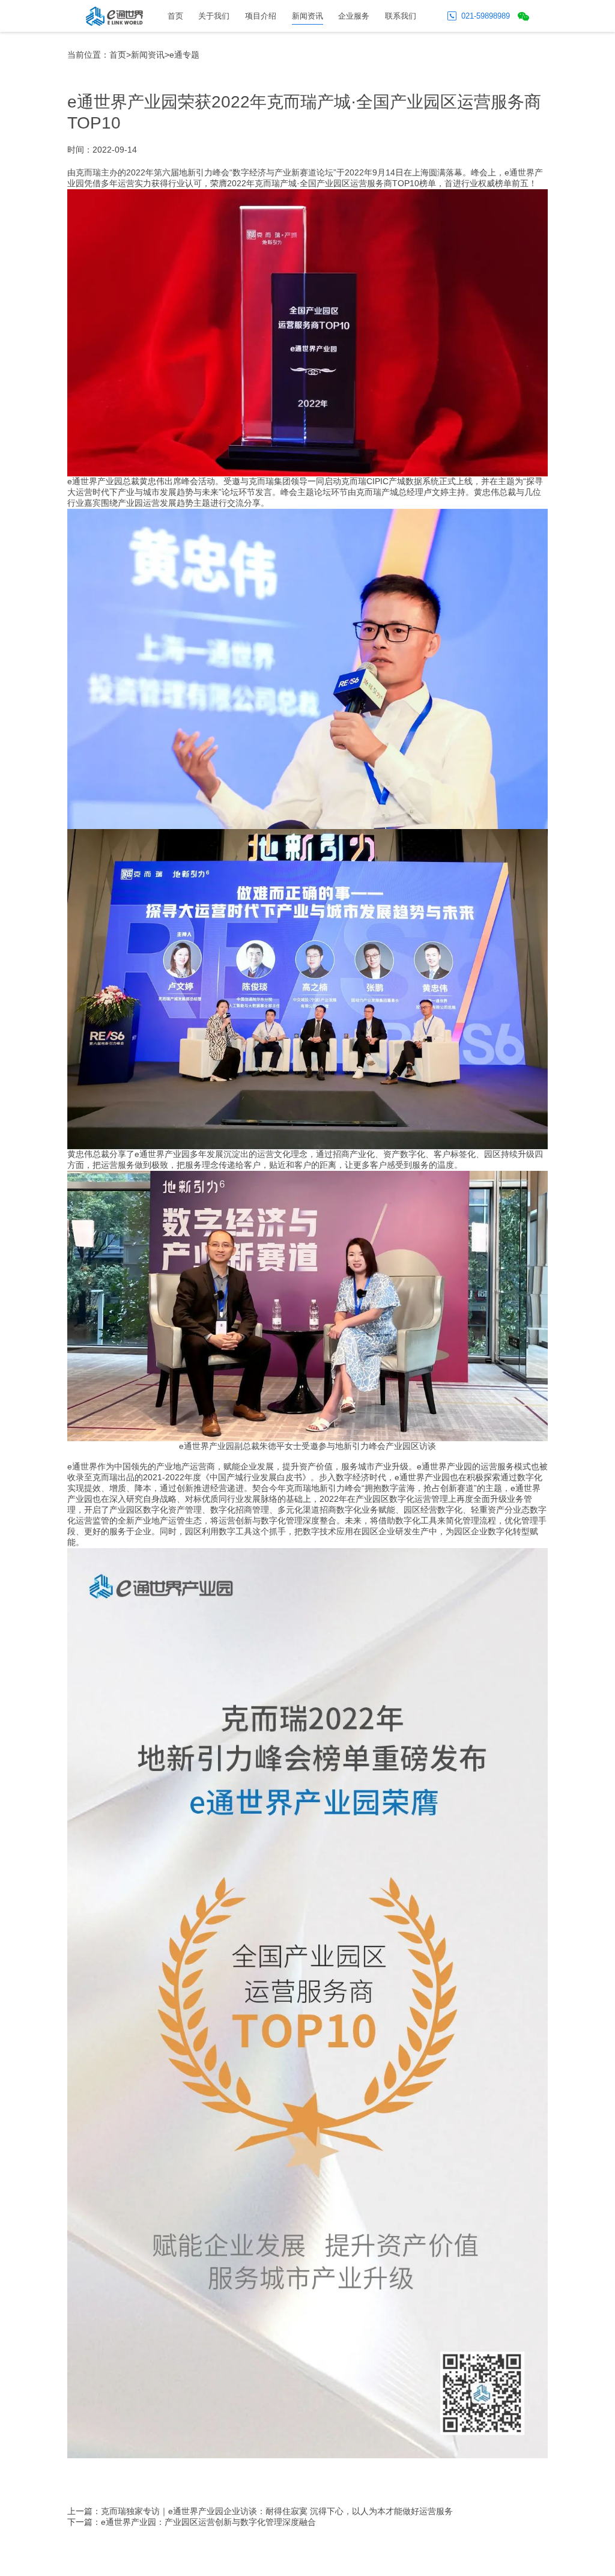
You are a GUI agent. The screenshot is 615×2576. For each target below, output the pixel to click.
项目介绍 (261, 16)
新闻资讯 (307, 16)
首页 (175, 16)
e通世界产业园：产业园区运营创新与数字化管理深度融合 (208, 2522)
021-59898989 (486, 16)
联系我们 (401, 16)
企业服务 (354, 16)
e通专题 (184, 55)
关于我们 (214, 16)
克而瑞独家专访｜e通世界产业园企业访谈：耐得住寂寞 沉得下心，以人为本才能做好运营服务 (277, 2511)
